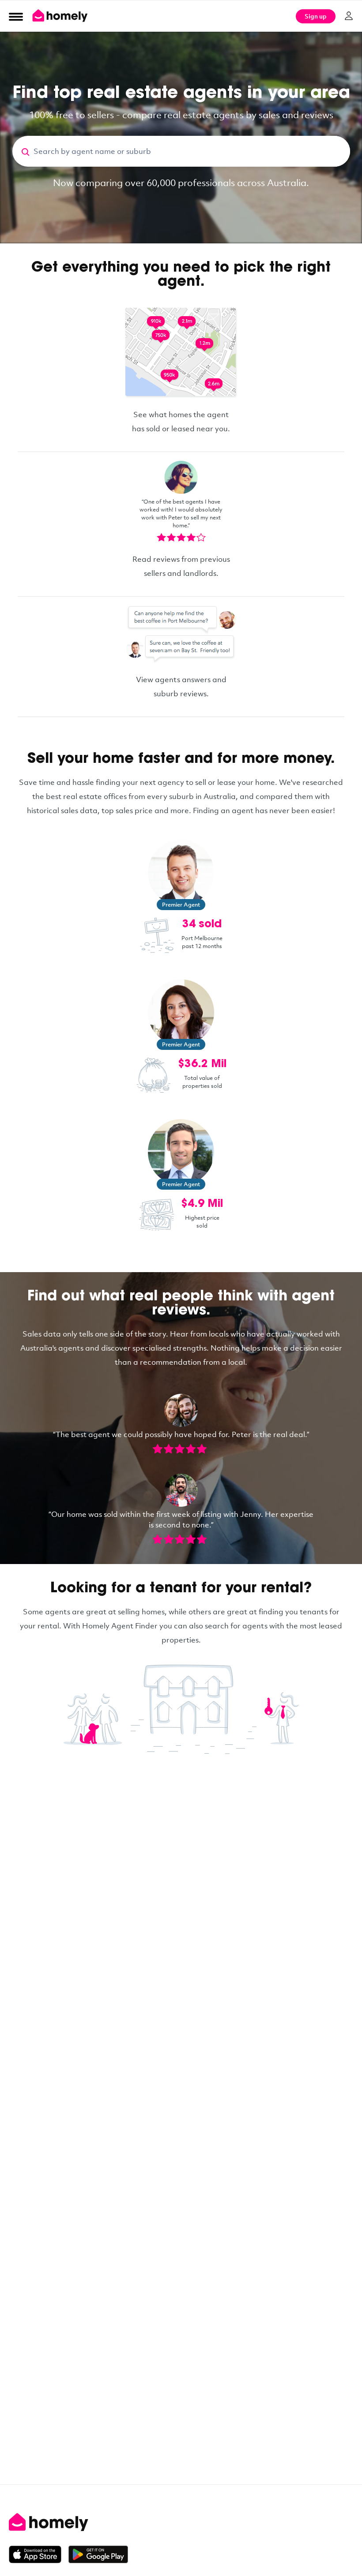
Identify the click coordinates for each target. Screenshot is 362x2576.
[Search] (23, 151)
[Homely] (181, 2522)
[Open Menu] (16, 16)
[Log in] (349, 16)
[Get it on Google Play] (98, 2554)
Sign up (316, 16)
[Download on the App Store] (39, 2554)
